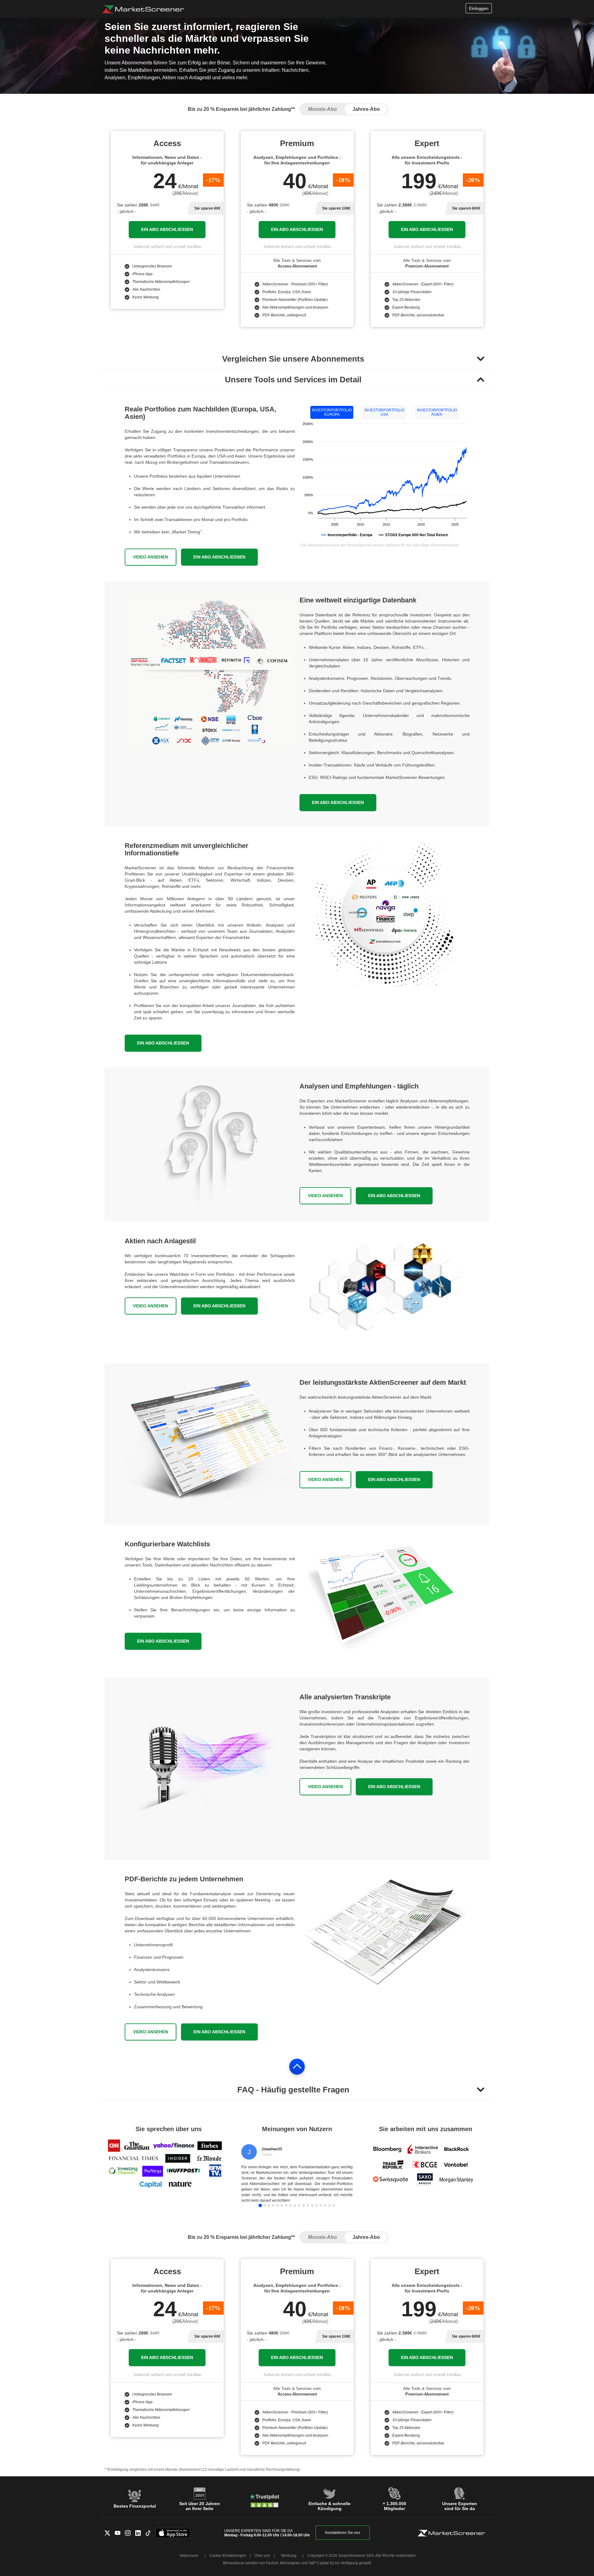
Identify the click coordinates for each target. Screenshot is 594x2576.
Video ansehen (151, 557)
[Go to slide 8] (291, 2205)
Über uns (262, 2556)
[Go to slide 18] (334, 2205)
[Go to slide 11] (303, 2205)
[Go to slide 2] (265, 2205)
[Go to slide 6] (282, 2205)
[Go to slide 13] (312, 2205)
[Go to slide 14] (316, 2205)
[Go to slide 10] (299, 2205)
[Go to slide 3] (269, 2205)
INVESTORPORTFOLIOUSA (384, 412)
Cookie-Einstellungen (228, 2556)
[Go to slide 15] (321, 2205)
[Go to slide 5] (278, 2205)
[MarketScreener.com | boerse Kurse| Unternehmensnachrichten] (143, 9)
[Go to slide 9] (295, 2205)
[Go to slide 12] (308, 2205)
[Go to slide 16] (325, 2205)
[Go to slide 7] (286, 2205)
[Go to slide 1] (260, 2205)
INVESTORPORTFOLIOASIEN (437, 412)
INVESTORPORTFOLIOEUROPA (332, 412)
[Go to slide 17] (329, 2205)
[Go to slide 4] (273, 2205)
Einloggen (479, 8)
